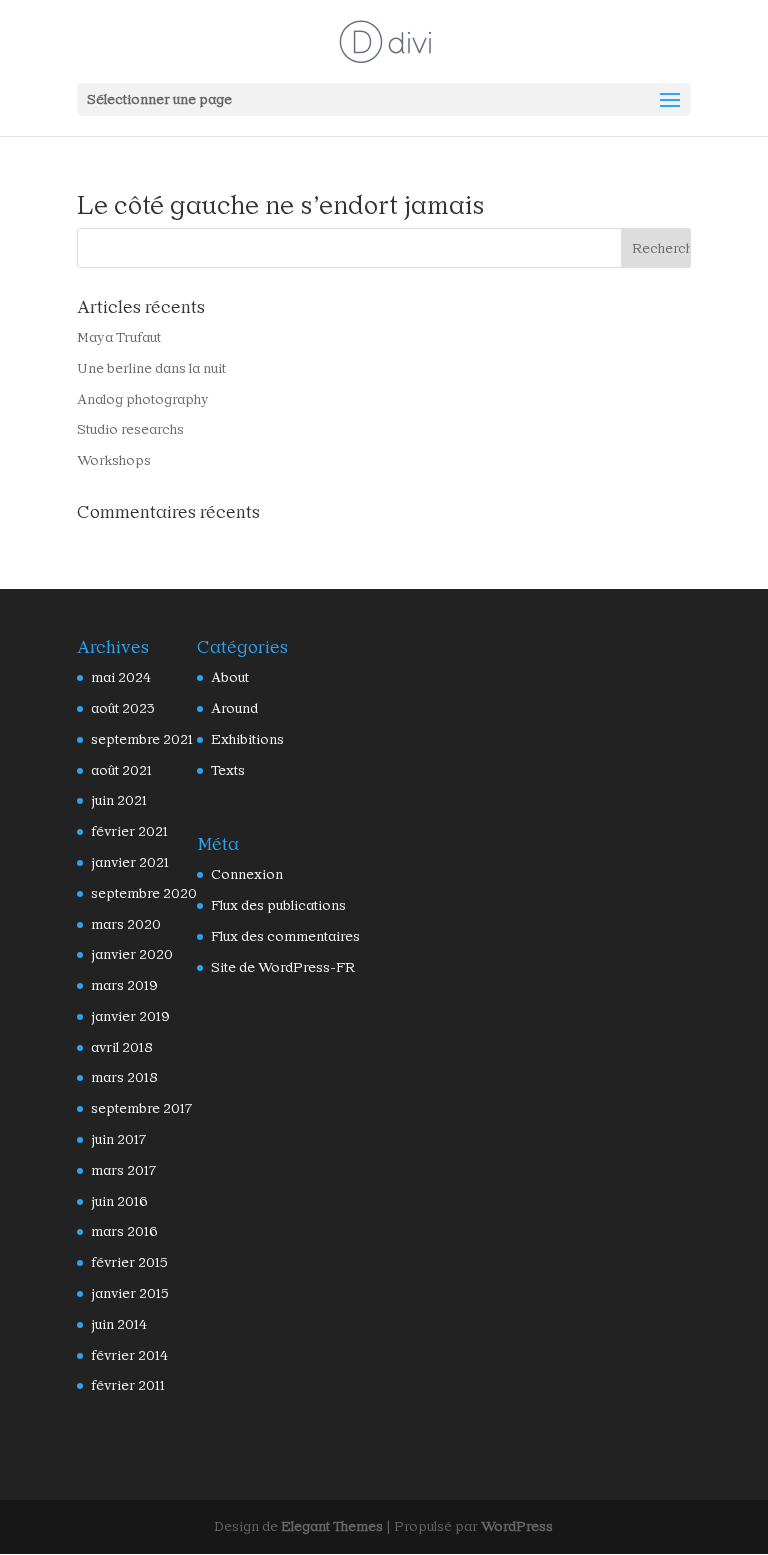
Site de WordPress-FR (283, 967)
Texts (228, 770)
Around (234, 708)
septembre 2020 (144, 893)
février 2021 (129, 831)
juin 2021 (119, 800)
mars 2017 (123, 1170)
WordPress (517, 1526)
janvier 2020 (132, 954)
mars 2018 (124, 1077)
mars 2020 (126, 924)
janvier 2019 (130, 1016)
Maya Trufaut (119, 337)
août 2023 (123, 708)
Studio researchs (130, 429)
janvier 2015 (130, 1293)
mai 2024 (121, 677)
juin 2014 (119, 1324)
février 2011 (128, 1385)
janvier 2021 (130, 862)
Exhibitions (247, 739)
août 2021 (121, 770)
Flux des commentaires (285, 936)
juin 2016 (119, 1201)
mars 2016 (124, 1231)
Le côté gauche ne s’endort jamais (281, 205)
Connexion (247, 874)
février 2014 (129, 1355)
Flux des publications (278, 905)
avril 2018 (122, 1047)
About (230, 677)
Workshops (114, 460)
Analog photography (143, 399)
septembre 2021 (142, 739)
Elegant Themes (332, 1526)
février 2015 (129, 1262)
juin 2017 (118, 1139)
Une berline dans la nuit (151, 368)
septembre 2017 (141, 1108)
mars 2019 (124, 985)
